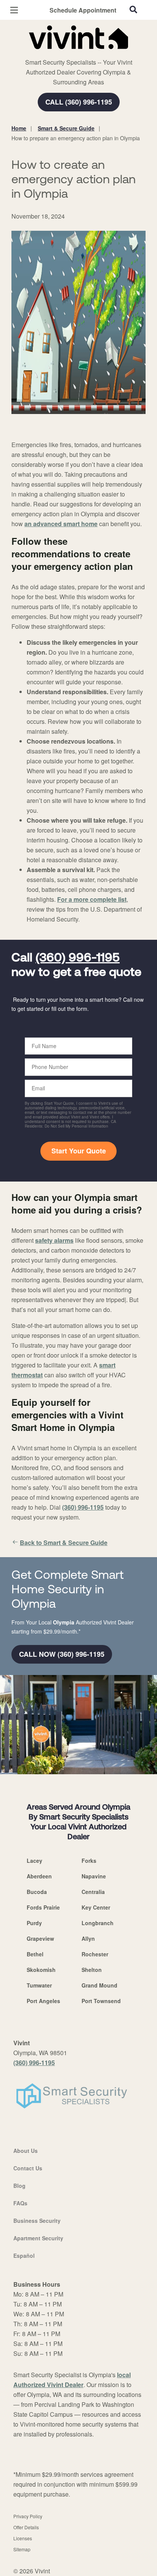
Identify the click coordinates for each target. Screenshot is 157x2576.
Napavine (94, 1876)
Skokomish (41, 1970)
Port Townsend (101, 2001)
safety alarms (54, 1240)
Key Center (96, 1907)
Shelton (92, 1970)
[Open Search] (133, 10)
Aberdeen (39, 1876)
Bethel (35, 1954)
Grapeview (40, 1938)
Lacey (34, 1861)
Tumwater (39, 1985)
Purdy (34, 1923)
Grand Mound (99, 1985)
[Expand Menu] (81, 53)
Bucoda (37, 1892)
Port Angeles (43, 2001)
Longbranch (98, 1923)
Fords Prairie (43, 1907)
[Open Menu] (14, 10)
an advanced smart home (61, 524)
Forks (89, 1861)
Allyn (88, 1938)
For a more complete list (92, 899)
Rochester (95, 1954)
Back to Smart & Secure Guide (64, 1543)
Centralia (93, 1892)
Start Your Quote (79, 1151)
